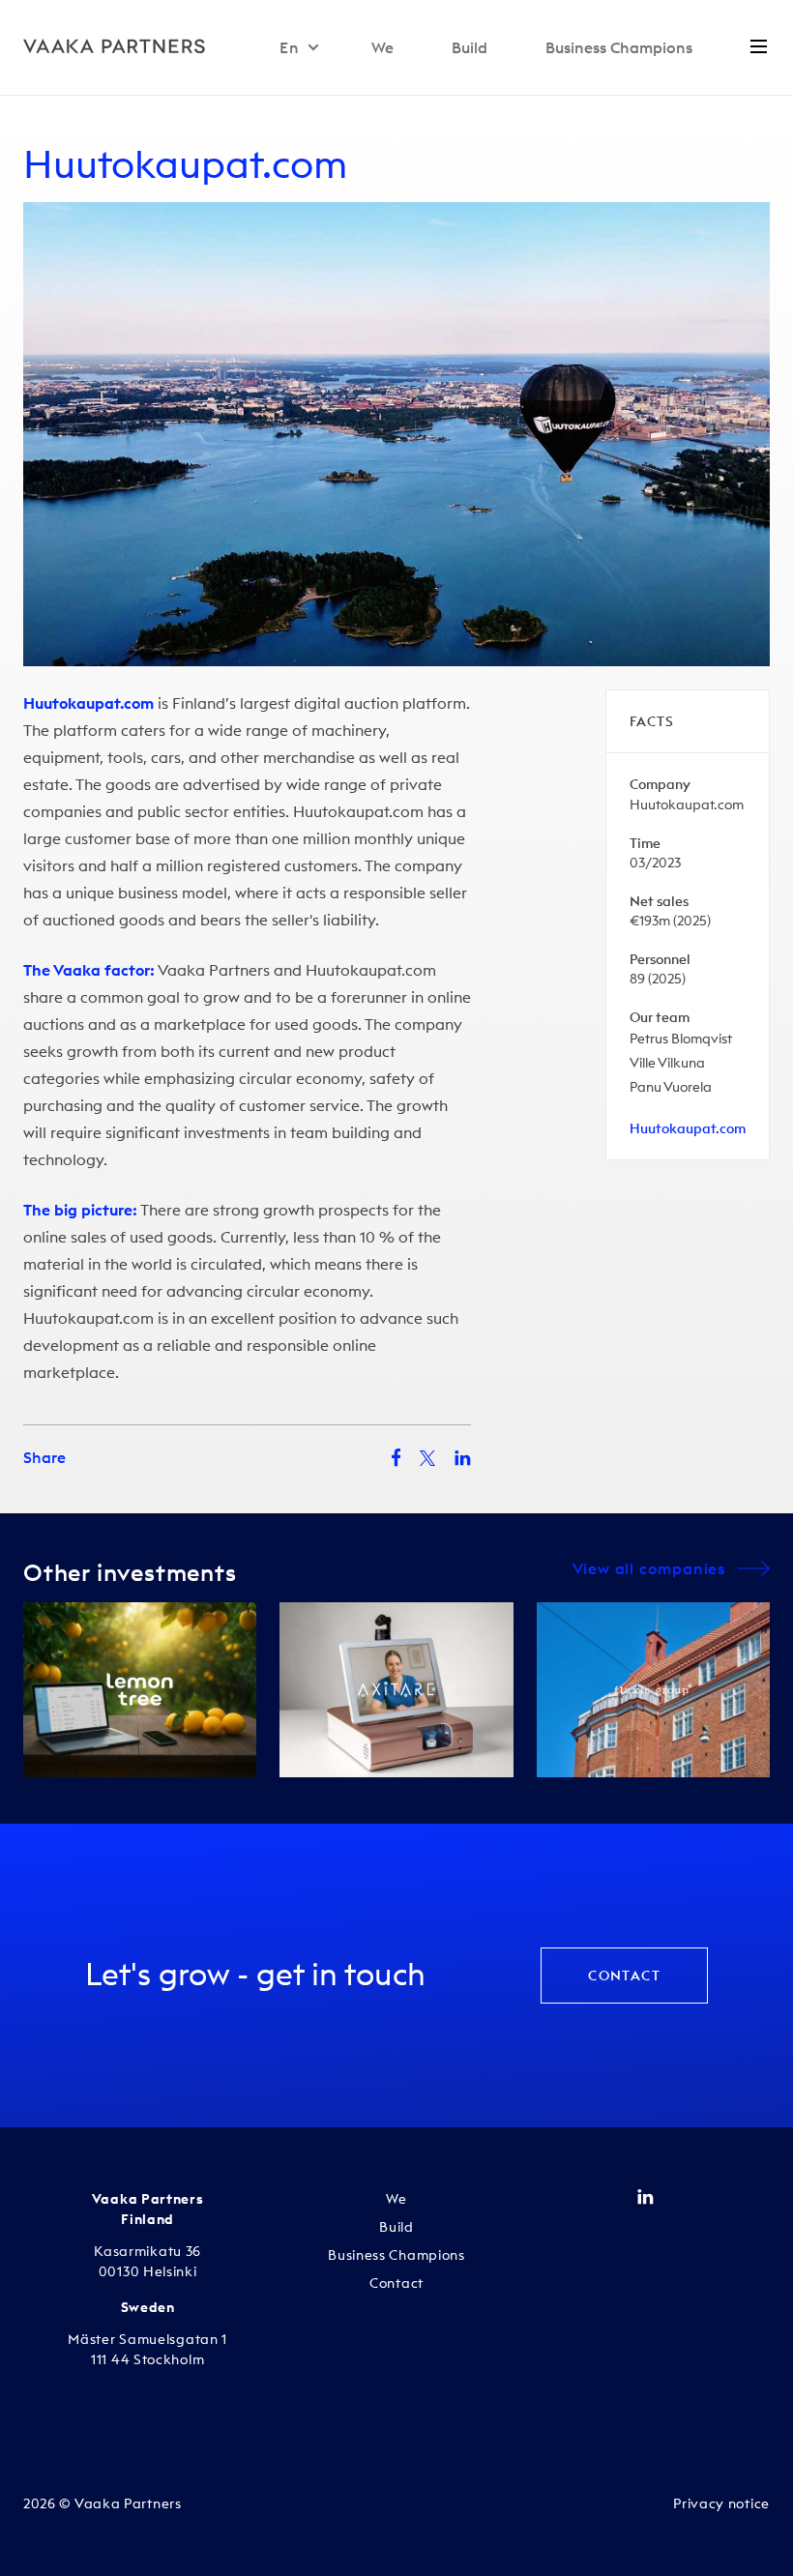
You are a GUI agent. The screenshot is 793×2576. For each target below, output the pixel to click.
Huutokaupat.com (185, 164)
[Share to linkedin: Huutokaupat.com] (463, 1458)
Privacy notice (721, 2503)
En (290, 47)
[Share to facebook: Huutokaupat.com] (396, 1458)
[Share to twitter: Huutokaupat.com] (427, 1458)
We (382, 47)
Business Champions (619, 47)
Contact (624, 1976)
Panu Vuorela (671, 1087)
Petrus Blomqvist (681, 1039)
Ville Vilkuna (667, 1063)
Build (470, 47)
